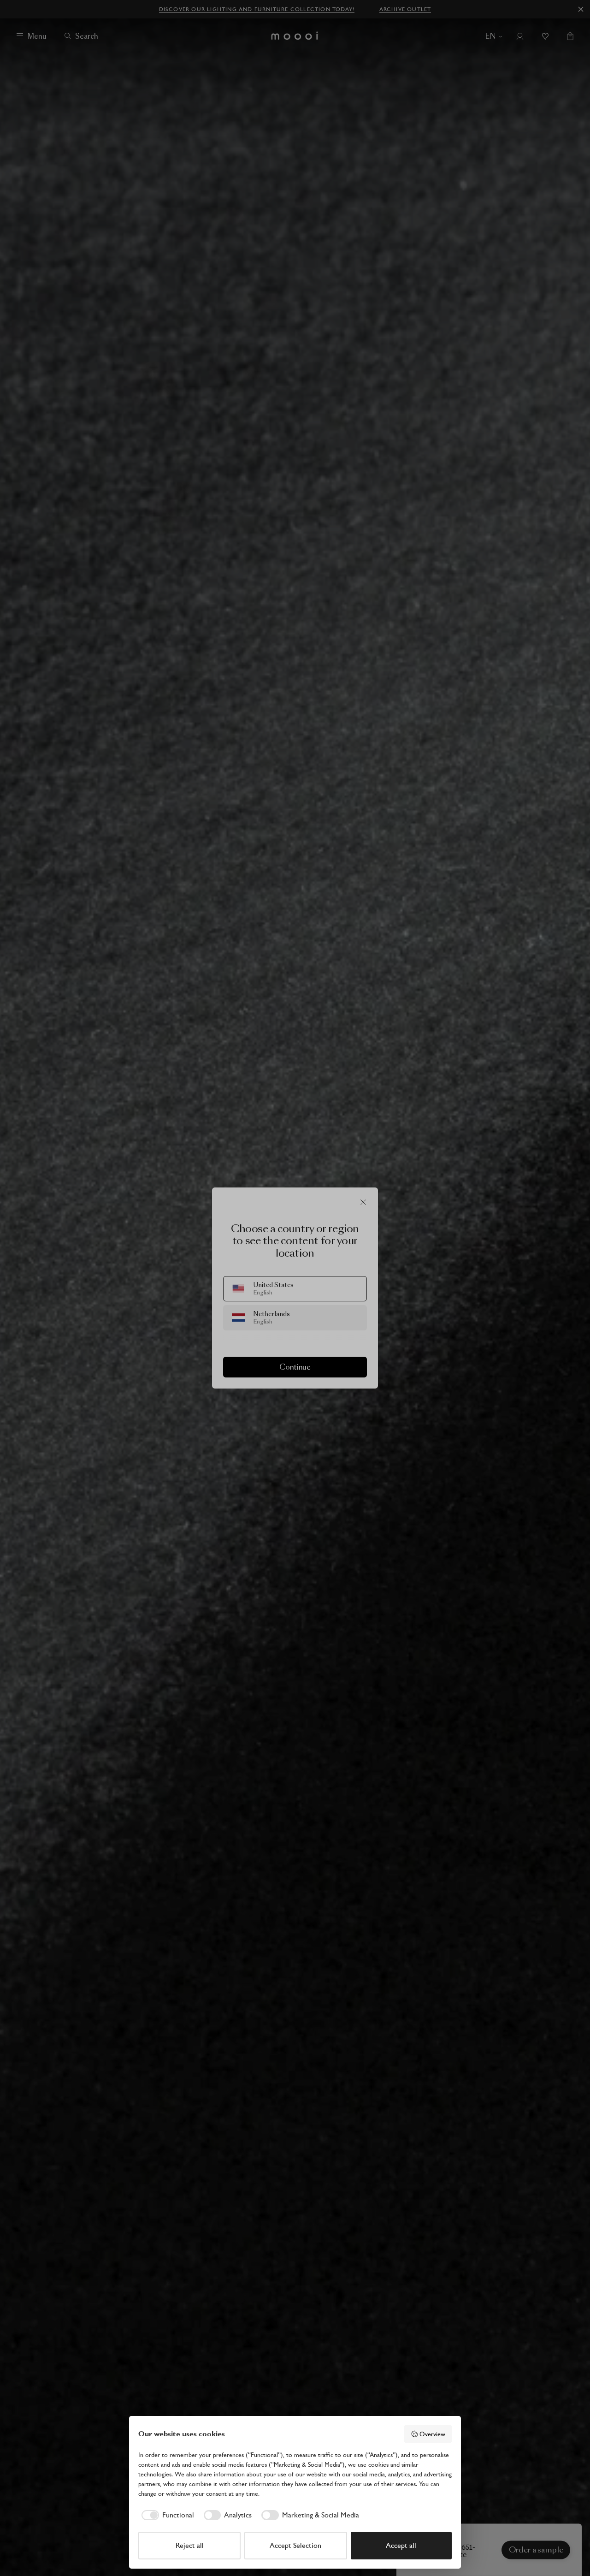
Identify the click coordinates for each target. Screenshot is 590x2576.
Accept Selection (295, 2545)
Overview (432, 2434)
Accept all (401, 2545)
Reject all (190, 2545)
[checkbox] (166, 2515)
